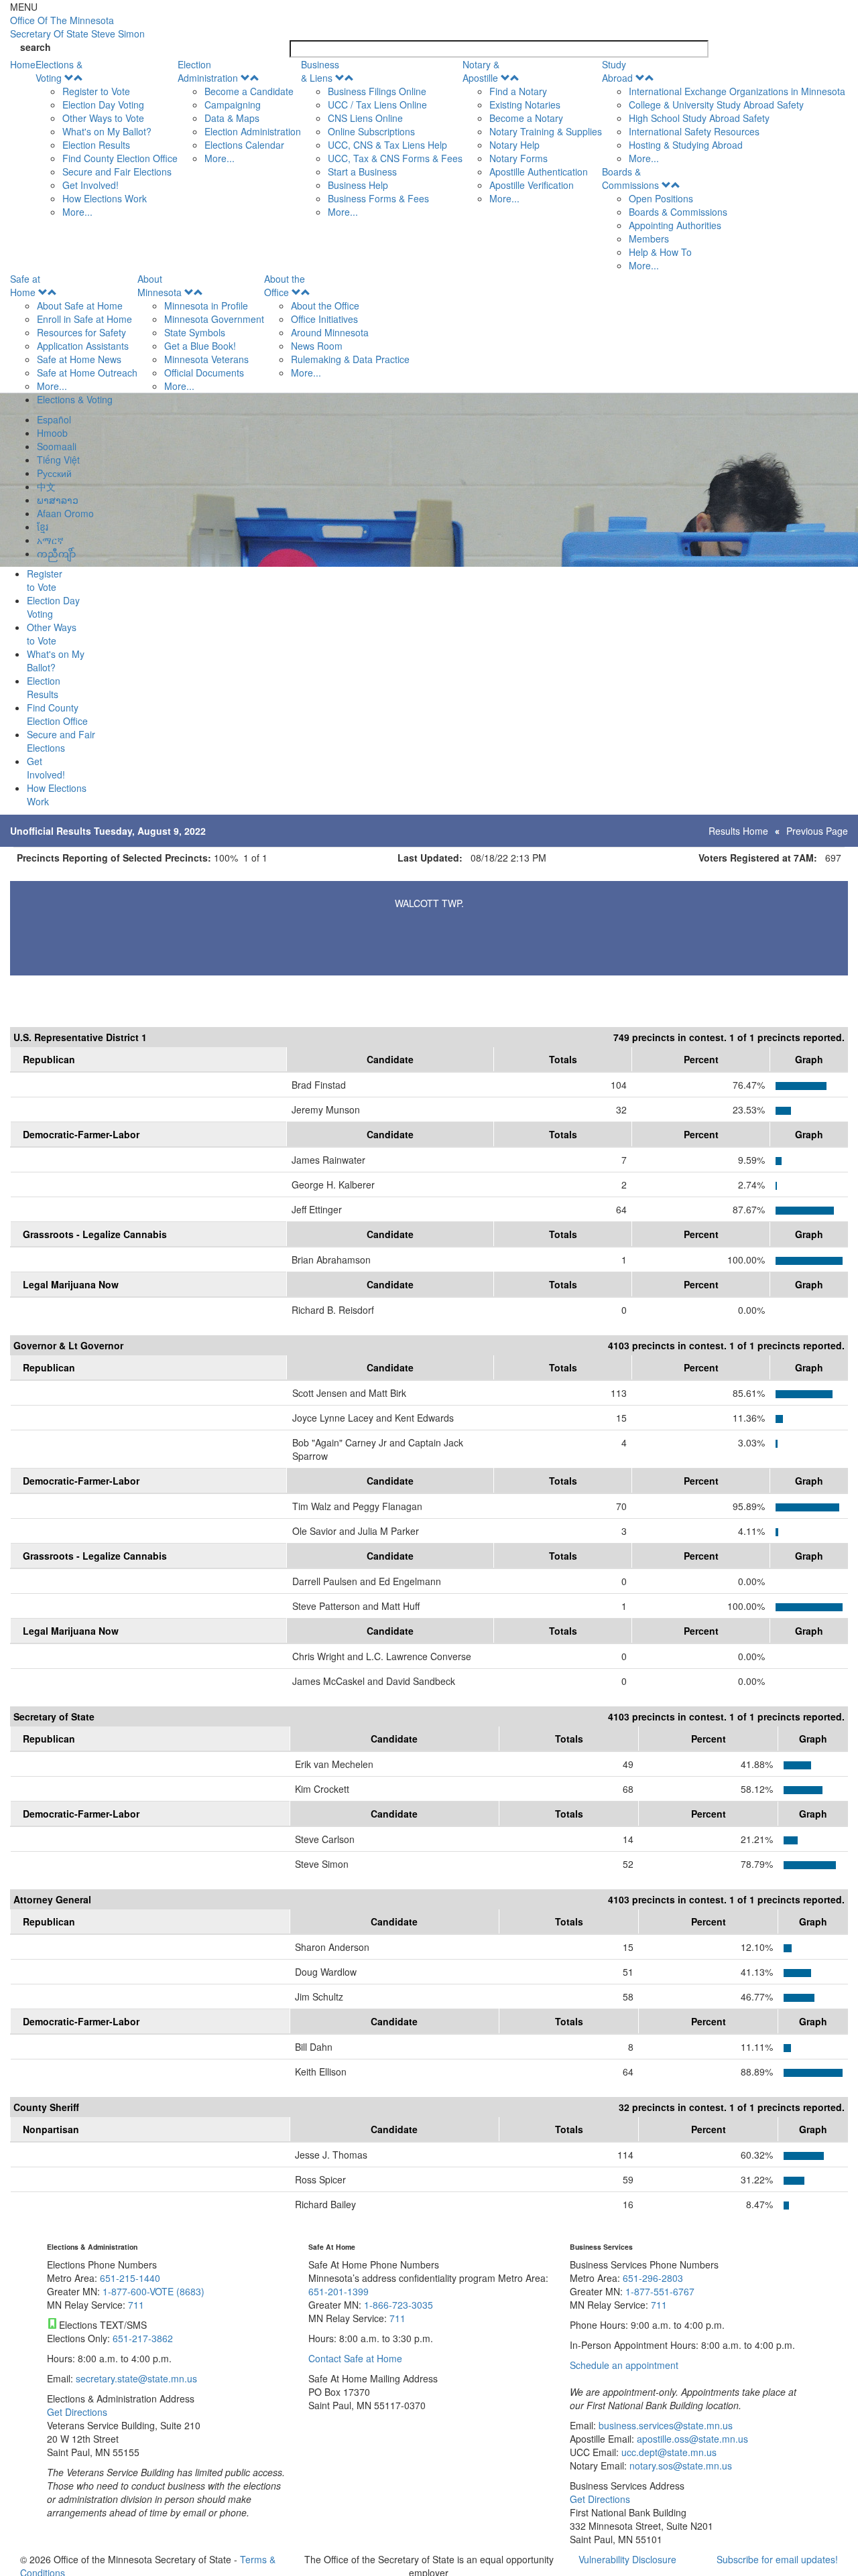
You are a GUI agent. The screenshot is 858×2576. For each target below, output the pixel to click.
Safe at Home (25, 285)
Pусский (54, 473)
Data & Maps (232, 118)
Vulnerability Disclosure (627, 2559)
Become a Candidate (249, 91)
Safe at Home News (79, 359)
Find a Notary (518, 91)
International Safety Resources (694, 131)
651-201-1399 (339, 2291)
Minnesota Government (214, 319)
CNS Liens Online (365, 118)
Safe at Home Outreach (87, 372)
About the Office (285, 285)
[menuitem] (107, 138)
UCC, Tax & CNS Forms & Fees (395, 158)
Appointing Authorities (675, 225)
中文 (46, 486)
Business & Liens (320, 71)
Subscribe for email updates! (777, 2559)
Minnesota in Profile (206, 306)
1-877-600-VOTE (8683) (154, 2291)
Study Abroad (617, 71)
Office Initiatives (324, 319)
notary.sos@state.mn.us (679, 2465)
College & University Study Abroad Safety (716, 105)
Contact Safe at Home (355, 2358)
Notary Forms (518, 158)
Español (54, 419)
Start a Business (362, 172)
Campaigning (233, 105)
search (36, 47)
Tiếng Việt (58, 460)
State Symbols (195, 332)
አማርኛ (50, 540)
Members (649, 239)
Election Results (96, 145)
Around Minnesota (330, 332)
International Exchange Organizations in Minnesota (737, 91)
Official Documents (204, 372)
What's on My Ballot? (107, 131)
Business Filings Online (377, 91)
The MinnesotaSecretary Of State (77, 27)
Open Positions (661, 198)
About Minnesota (160, 285)
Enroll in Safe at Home (84, 319)
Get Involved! (90, 185)
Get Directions (77, 2412)
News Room (317, 346)
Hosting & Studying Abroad (686, 145)
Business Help (358, 185)
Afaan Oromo (65, 513)
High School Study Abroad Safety (699, 118)
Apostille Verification (532, 185)
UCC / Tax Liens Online (377, 105)
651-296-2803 (653, 2278)
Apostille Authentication (539, 172)
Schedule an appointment (624, 2365)
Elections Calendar (244, 145)
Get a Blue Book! (200, 346)
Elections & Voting (59, 71)
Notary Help (514, 145)
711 (136, 2305)
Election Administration (208, 71)
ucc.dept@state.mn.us (668, 2452)
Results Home (738, 831)
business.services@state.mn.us (664, 2425)
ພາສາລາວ (58, 500)
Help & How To (660, 252)
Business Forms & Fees (378, 198)
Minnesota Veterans (206, 359)
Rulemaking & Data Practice (350, 359)
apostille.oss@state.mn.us (691, 2439)
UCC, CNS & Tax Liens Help (387, 145)
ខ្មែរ (43, 527)
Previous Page (817, 831)
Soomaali (57, 446)
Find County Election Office (120, 158)
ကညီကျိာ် (56, 553)
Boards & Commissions (630, 178)
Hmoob (52, 433)
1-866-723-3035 (399, 2305)
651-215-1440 (130, 2278)
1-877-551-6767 (660, 2291)
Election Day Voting (103, 105)
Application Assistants (83, 346)
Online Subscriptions (371, 131)
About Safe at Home (80, 306)
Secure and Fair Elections (117, 172)
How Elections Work (105, 198)
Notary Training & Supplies (546, 131)
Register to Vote (96, 91)
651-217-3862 (143, 2338)
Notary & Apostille (481, 71)
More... (77, 212)
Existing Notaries (525, 105)
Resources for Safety (81, 332)
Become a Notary (526, 118)
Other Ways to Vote (103, 118)
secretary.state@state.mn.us (135, 2378)
